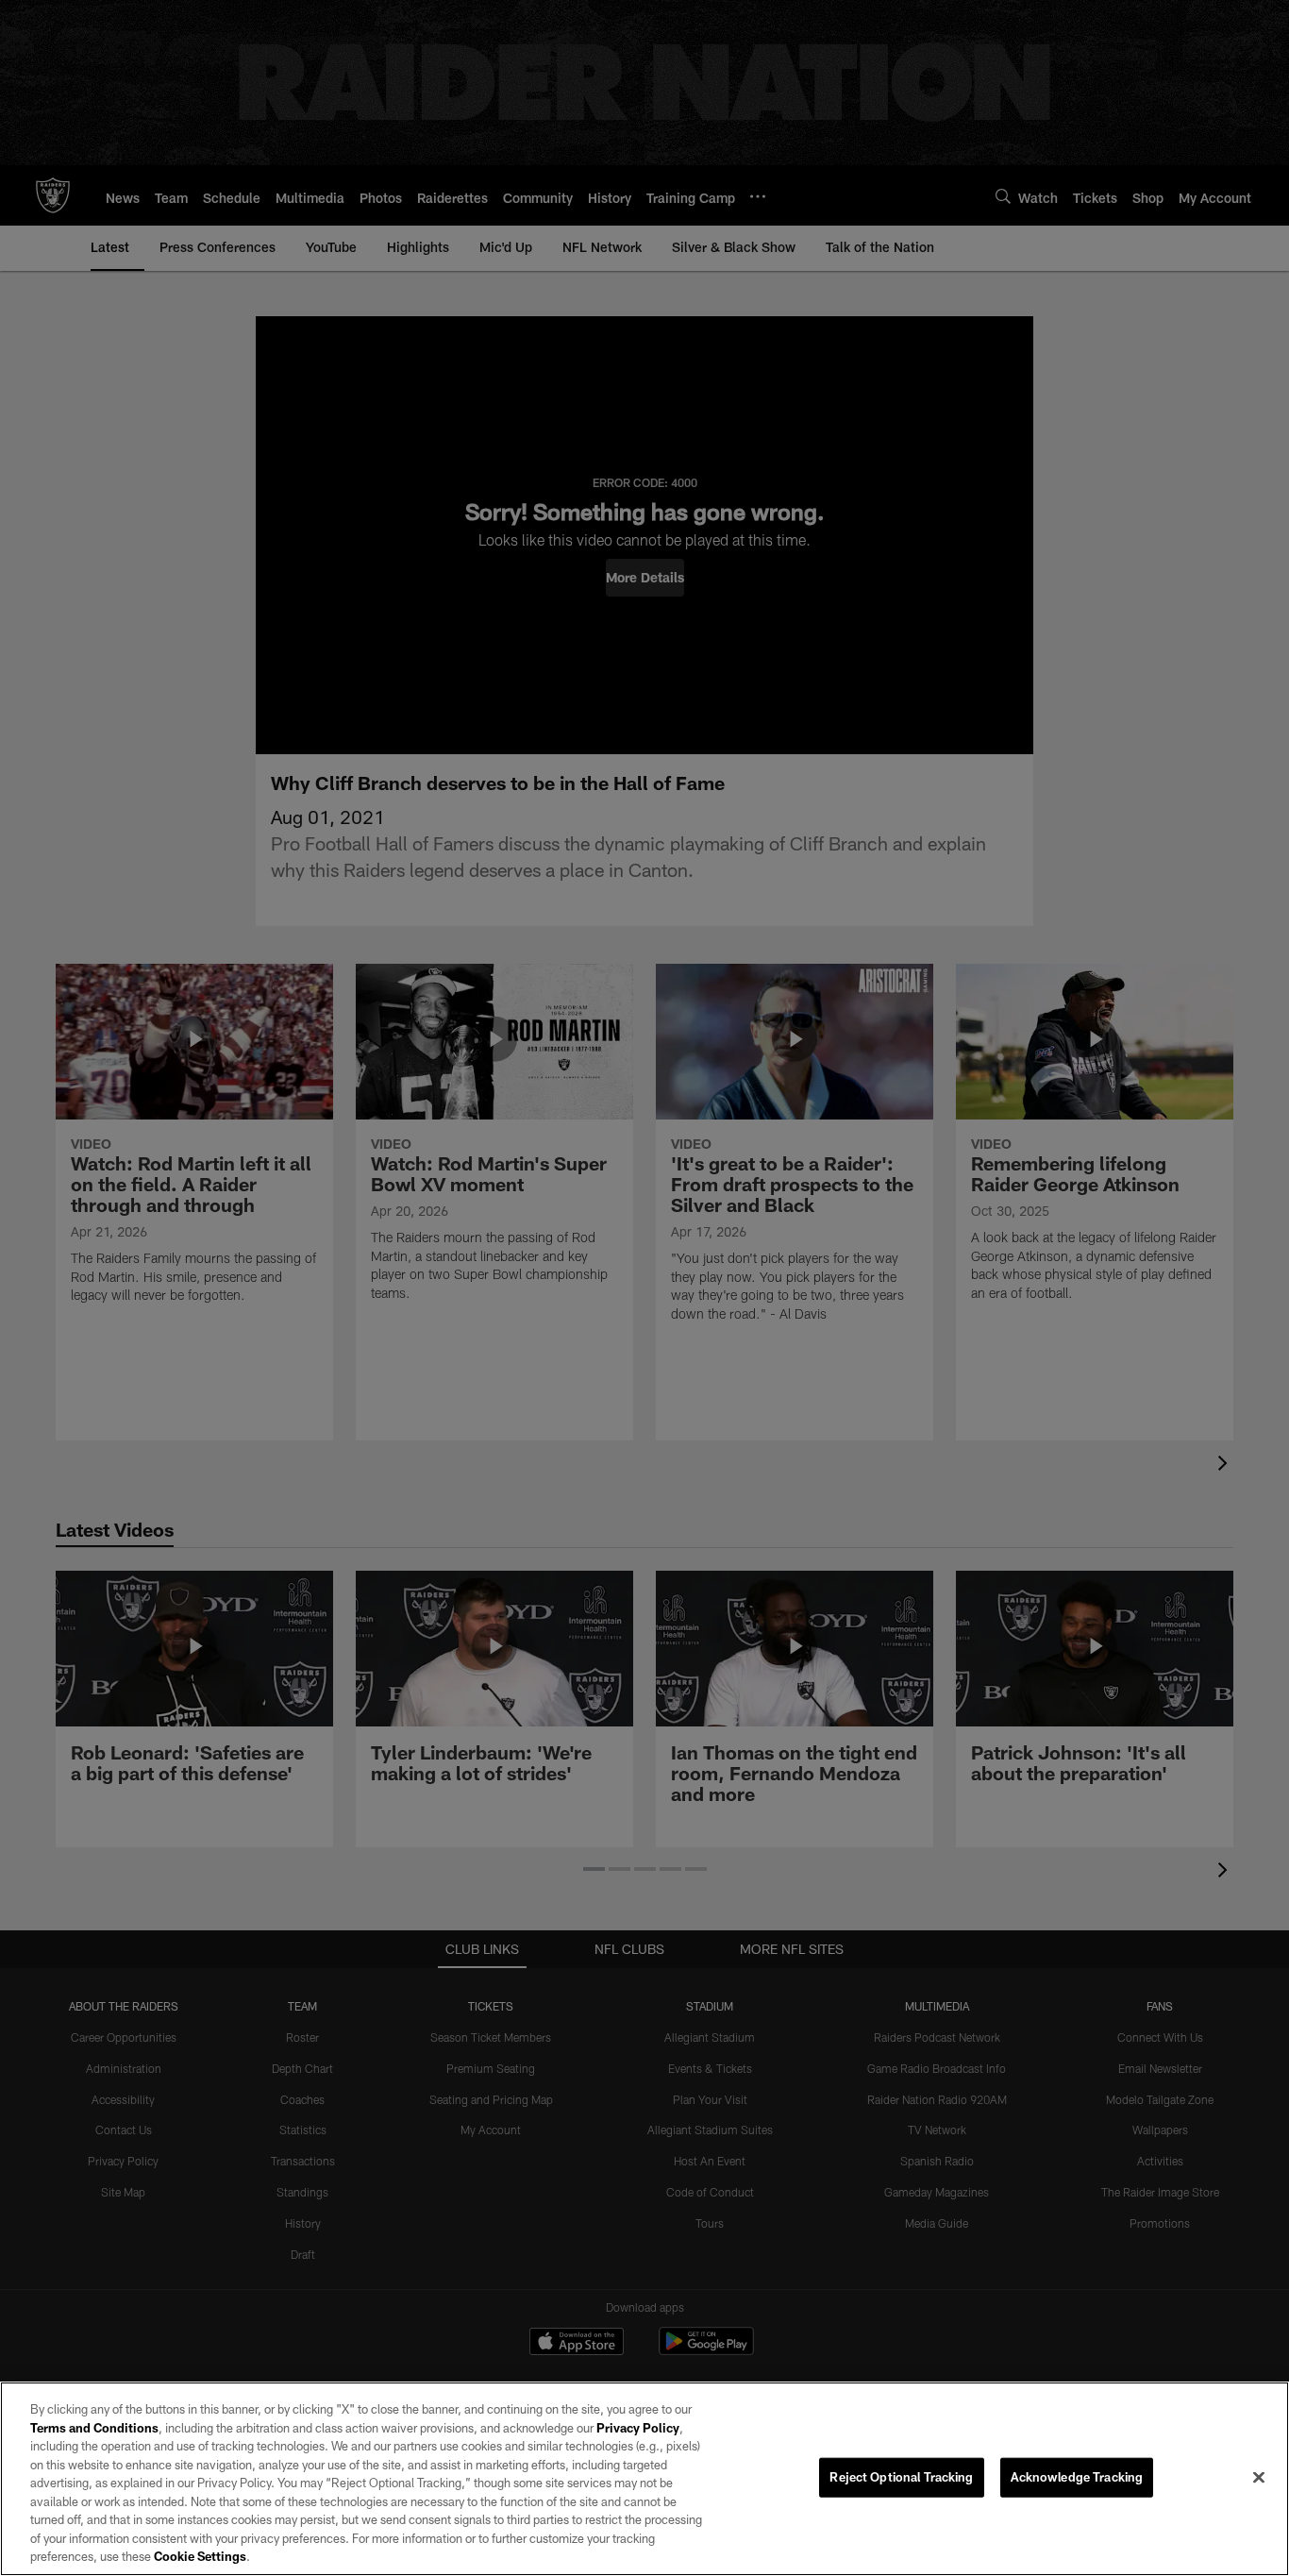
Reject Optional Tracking (901, 2477)
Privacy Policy (638, 2428)
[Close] (1259, 2478)
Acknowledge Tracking (1077, 2477)
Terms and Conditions (94, 2428)
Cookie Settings (200, 2556)
